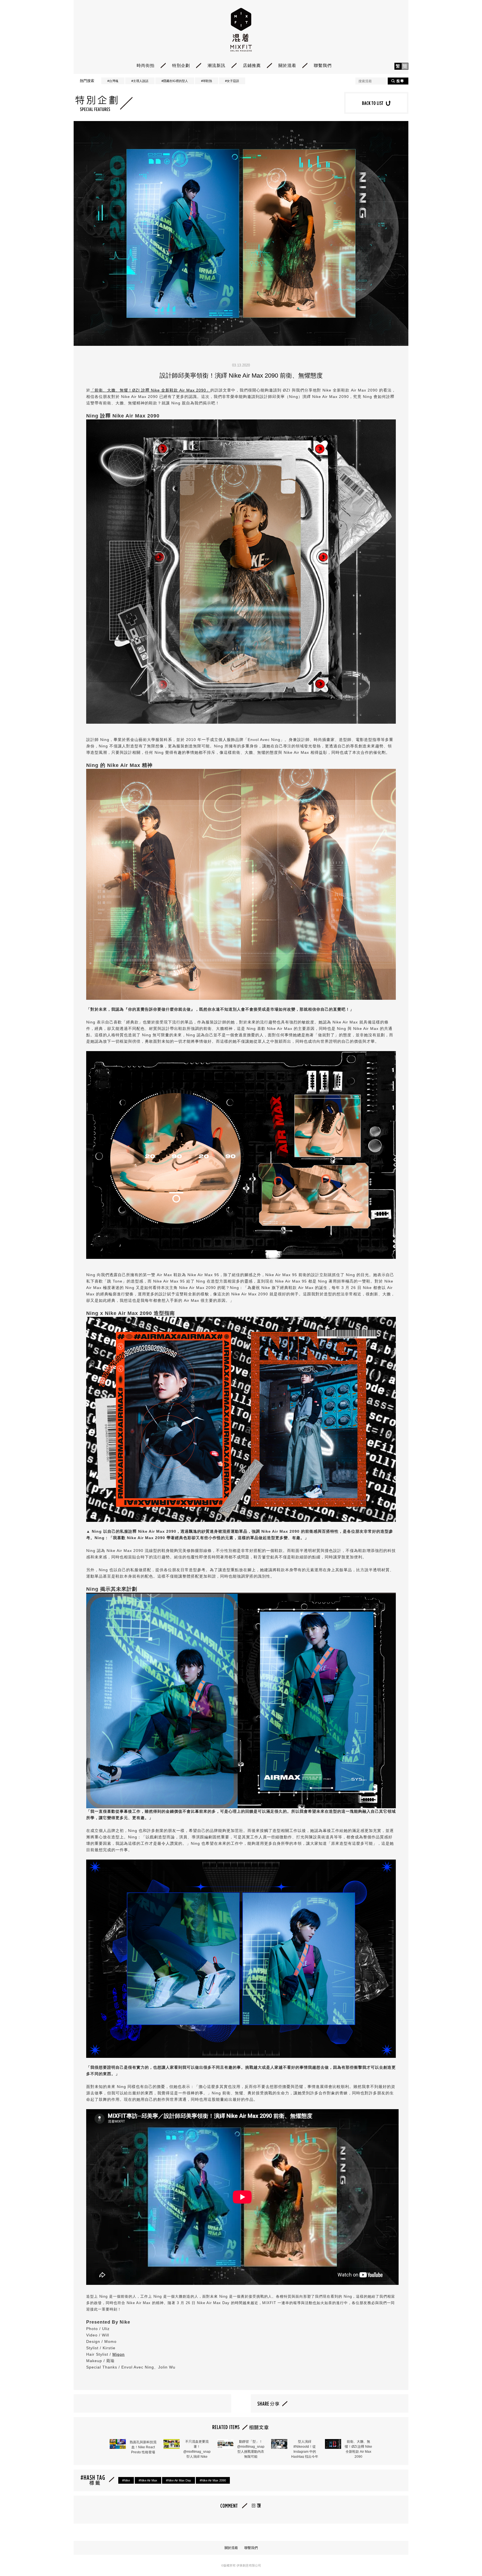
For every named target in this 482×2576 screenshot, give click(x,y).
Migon (119, 2354)
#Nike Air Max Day (179, 2480)
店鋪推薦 (252, 65)
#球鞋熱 (207, 81)
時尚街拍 (146, 65)
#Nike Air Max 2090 (213, 2480)
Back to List (376, 103)
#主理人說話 (140, 81)
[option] (241, 233)
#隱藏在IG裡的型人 (175, 81)
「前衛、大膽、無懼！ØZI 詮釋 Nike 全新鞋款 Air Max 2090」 (150, 390)
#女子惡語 (232, 81)
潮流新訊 (216, 65)
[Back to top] (464, 2556)
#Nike (126, 2480)
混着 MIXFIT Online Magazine (241, 30)
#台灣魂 (113, 81)
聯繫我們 (323, 65)
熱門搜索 (87, 81)
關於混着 (287, 65)
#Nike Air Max (148, 2480)
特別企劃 (181, 65)
